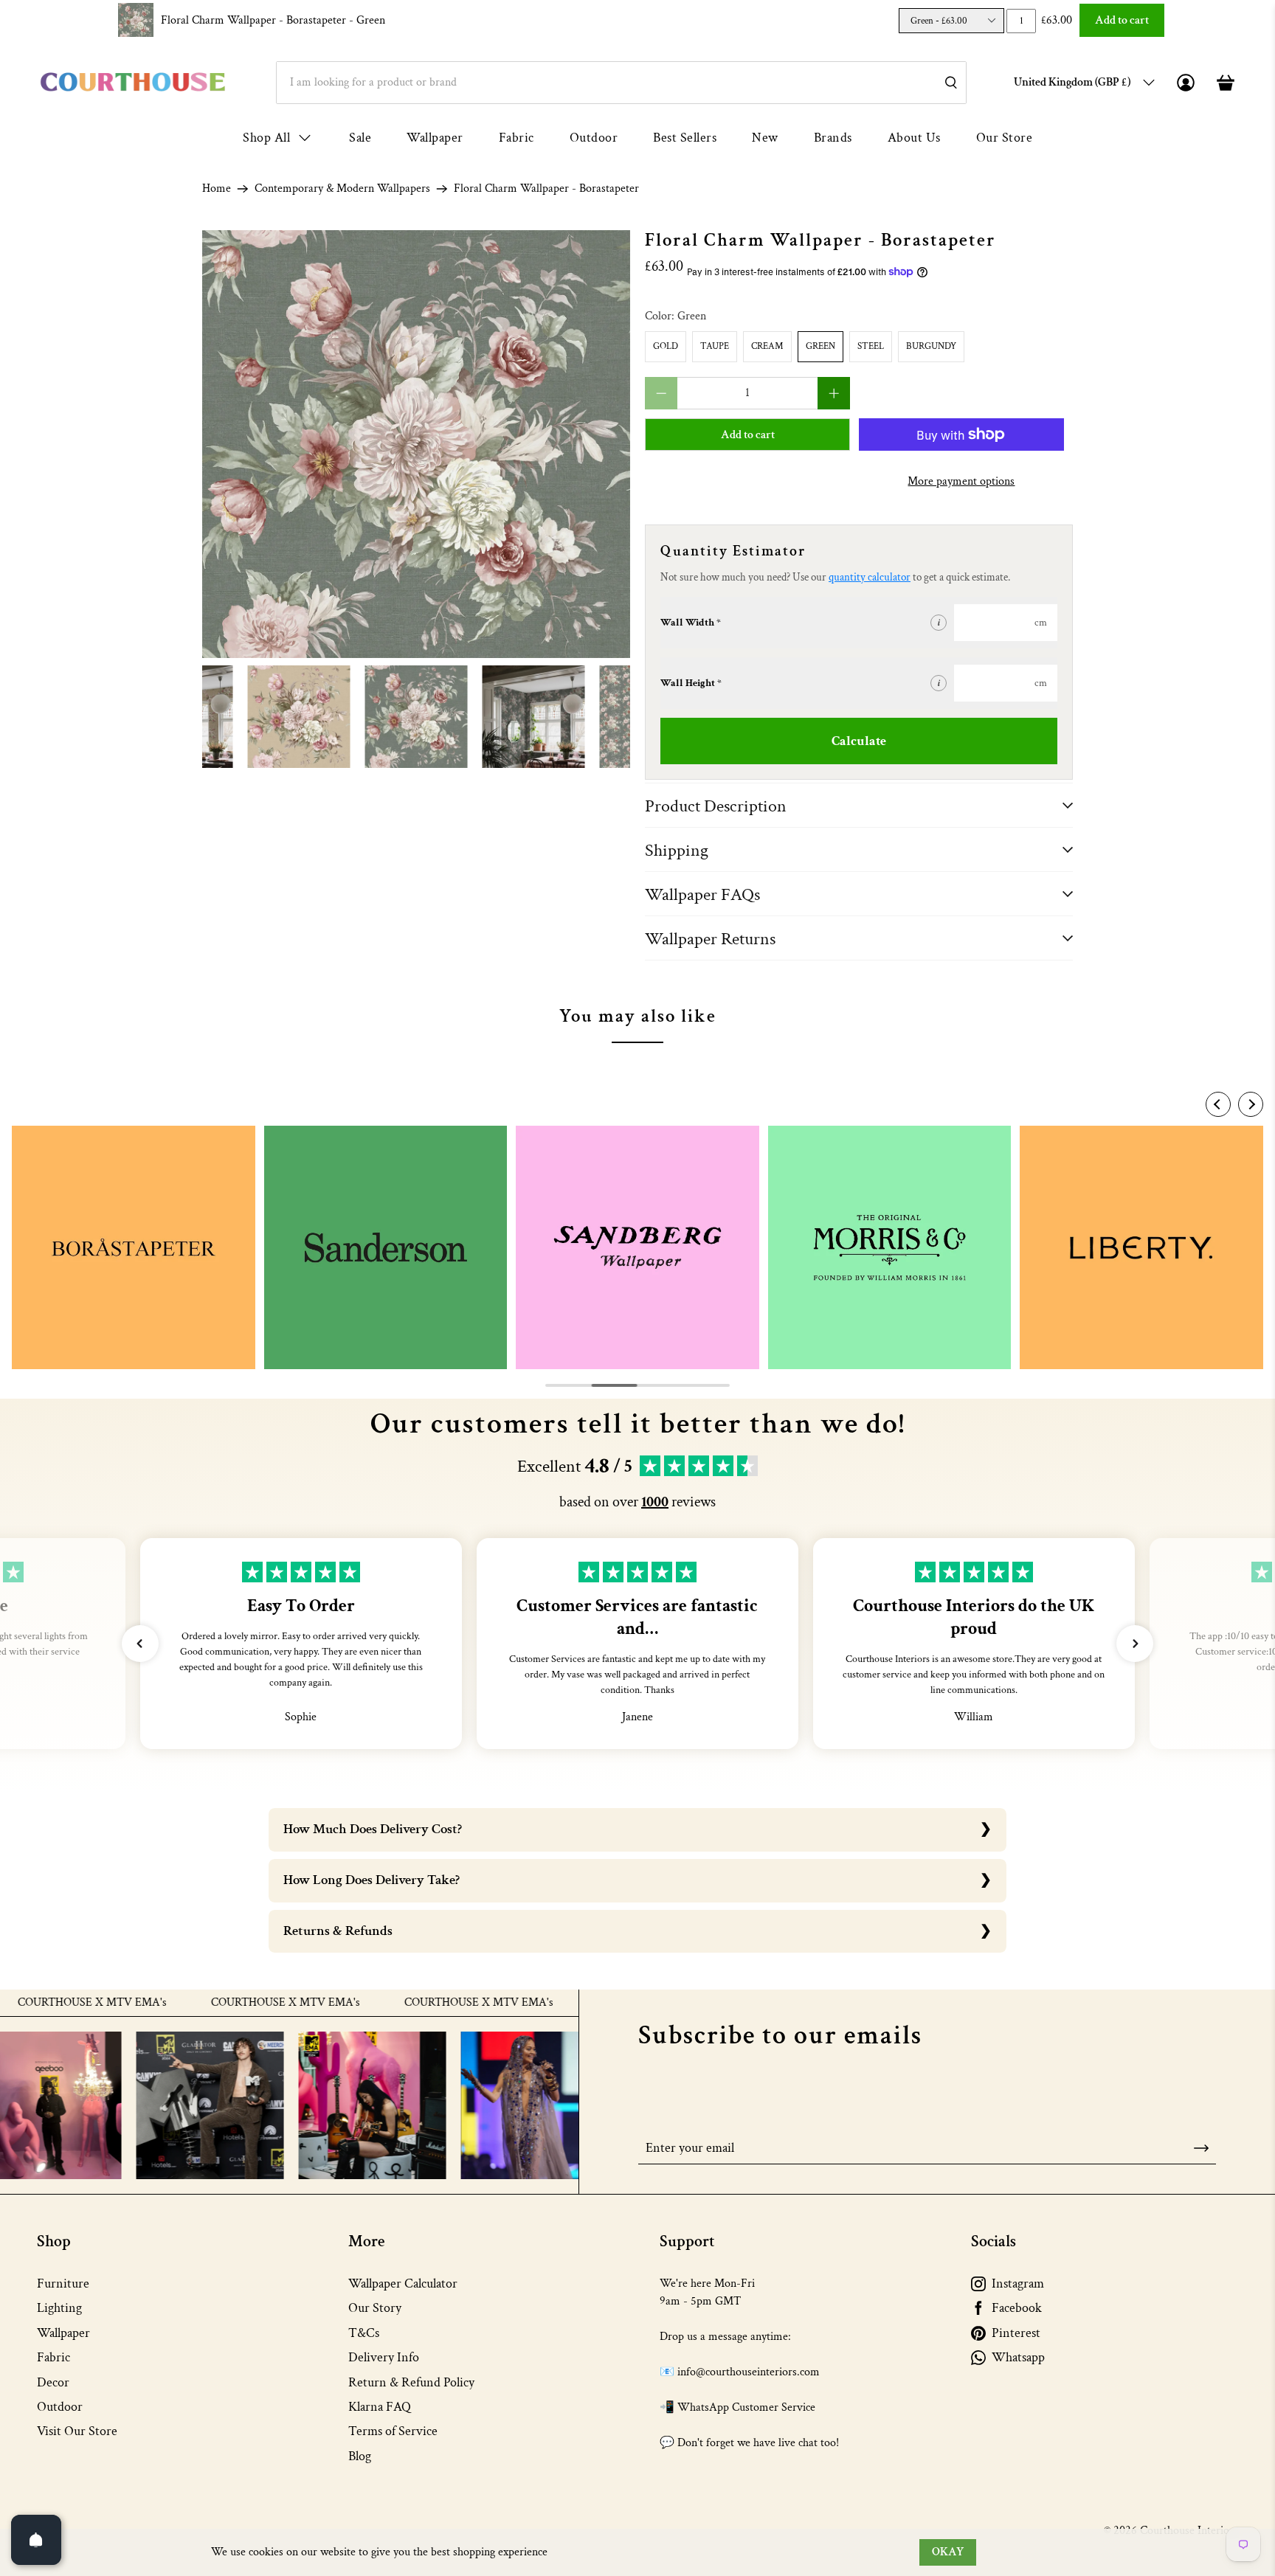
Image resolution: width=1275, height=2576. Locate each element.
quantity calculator (870, 577)
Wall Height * (691, 683)
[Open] (36, 2540)
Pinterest (1016, 2333)
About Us (914, 138)
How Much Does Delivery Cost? (373, 1829)
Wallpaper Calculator (403, 2284)
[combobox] (621, 83)
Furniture (63, 2284)
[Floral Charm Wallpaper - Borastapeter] (416, 444)
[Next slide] (1251, 1104)
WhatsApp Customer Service (746, 2407)
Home (217, 189)
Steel (871, 346)
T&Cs (364, 2333)
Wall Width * (691, 623)
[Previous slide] (1218, 1104)
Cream (767, 346)
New (765, 138)
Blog (360, 2456)
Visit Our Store (77, 2431)
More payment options (961, 481)
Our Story (375, 2308)
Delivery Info (384, 2357)
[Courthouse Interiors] (133, 82)
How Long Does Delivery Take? (372, 1880)
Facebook (1017, 2308)
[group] (134, 1247)
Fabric (516, 138)
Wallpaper (435, 138)
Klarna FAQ (380, 2407)
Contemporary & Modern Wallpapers (342, 189)
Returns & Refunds (338, 1931)
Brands (833, 138)
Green (820, 346)
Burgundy (931, 346)
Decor (53, 2382)
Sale (360, 138)
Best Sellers (685, 138)
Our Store (1005, 138)
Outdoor (594, 138)
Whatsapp (1018, 2357)
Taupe (715, 346)
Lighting (59, 2308)
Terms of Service (393, 2431)
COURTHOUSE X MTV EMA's (224, 2003)
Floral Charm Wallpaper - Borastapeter (273, 20)
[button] (140, 1644)
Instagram (1018, 2284)
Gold (666, 346)
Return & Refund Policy (411, 2382)
